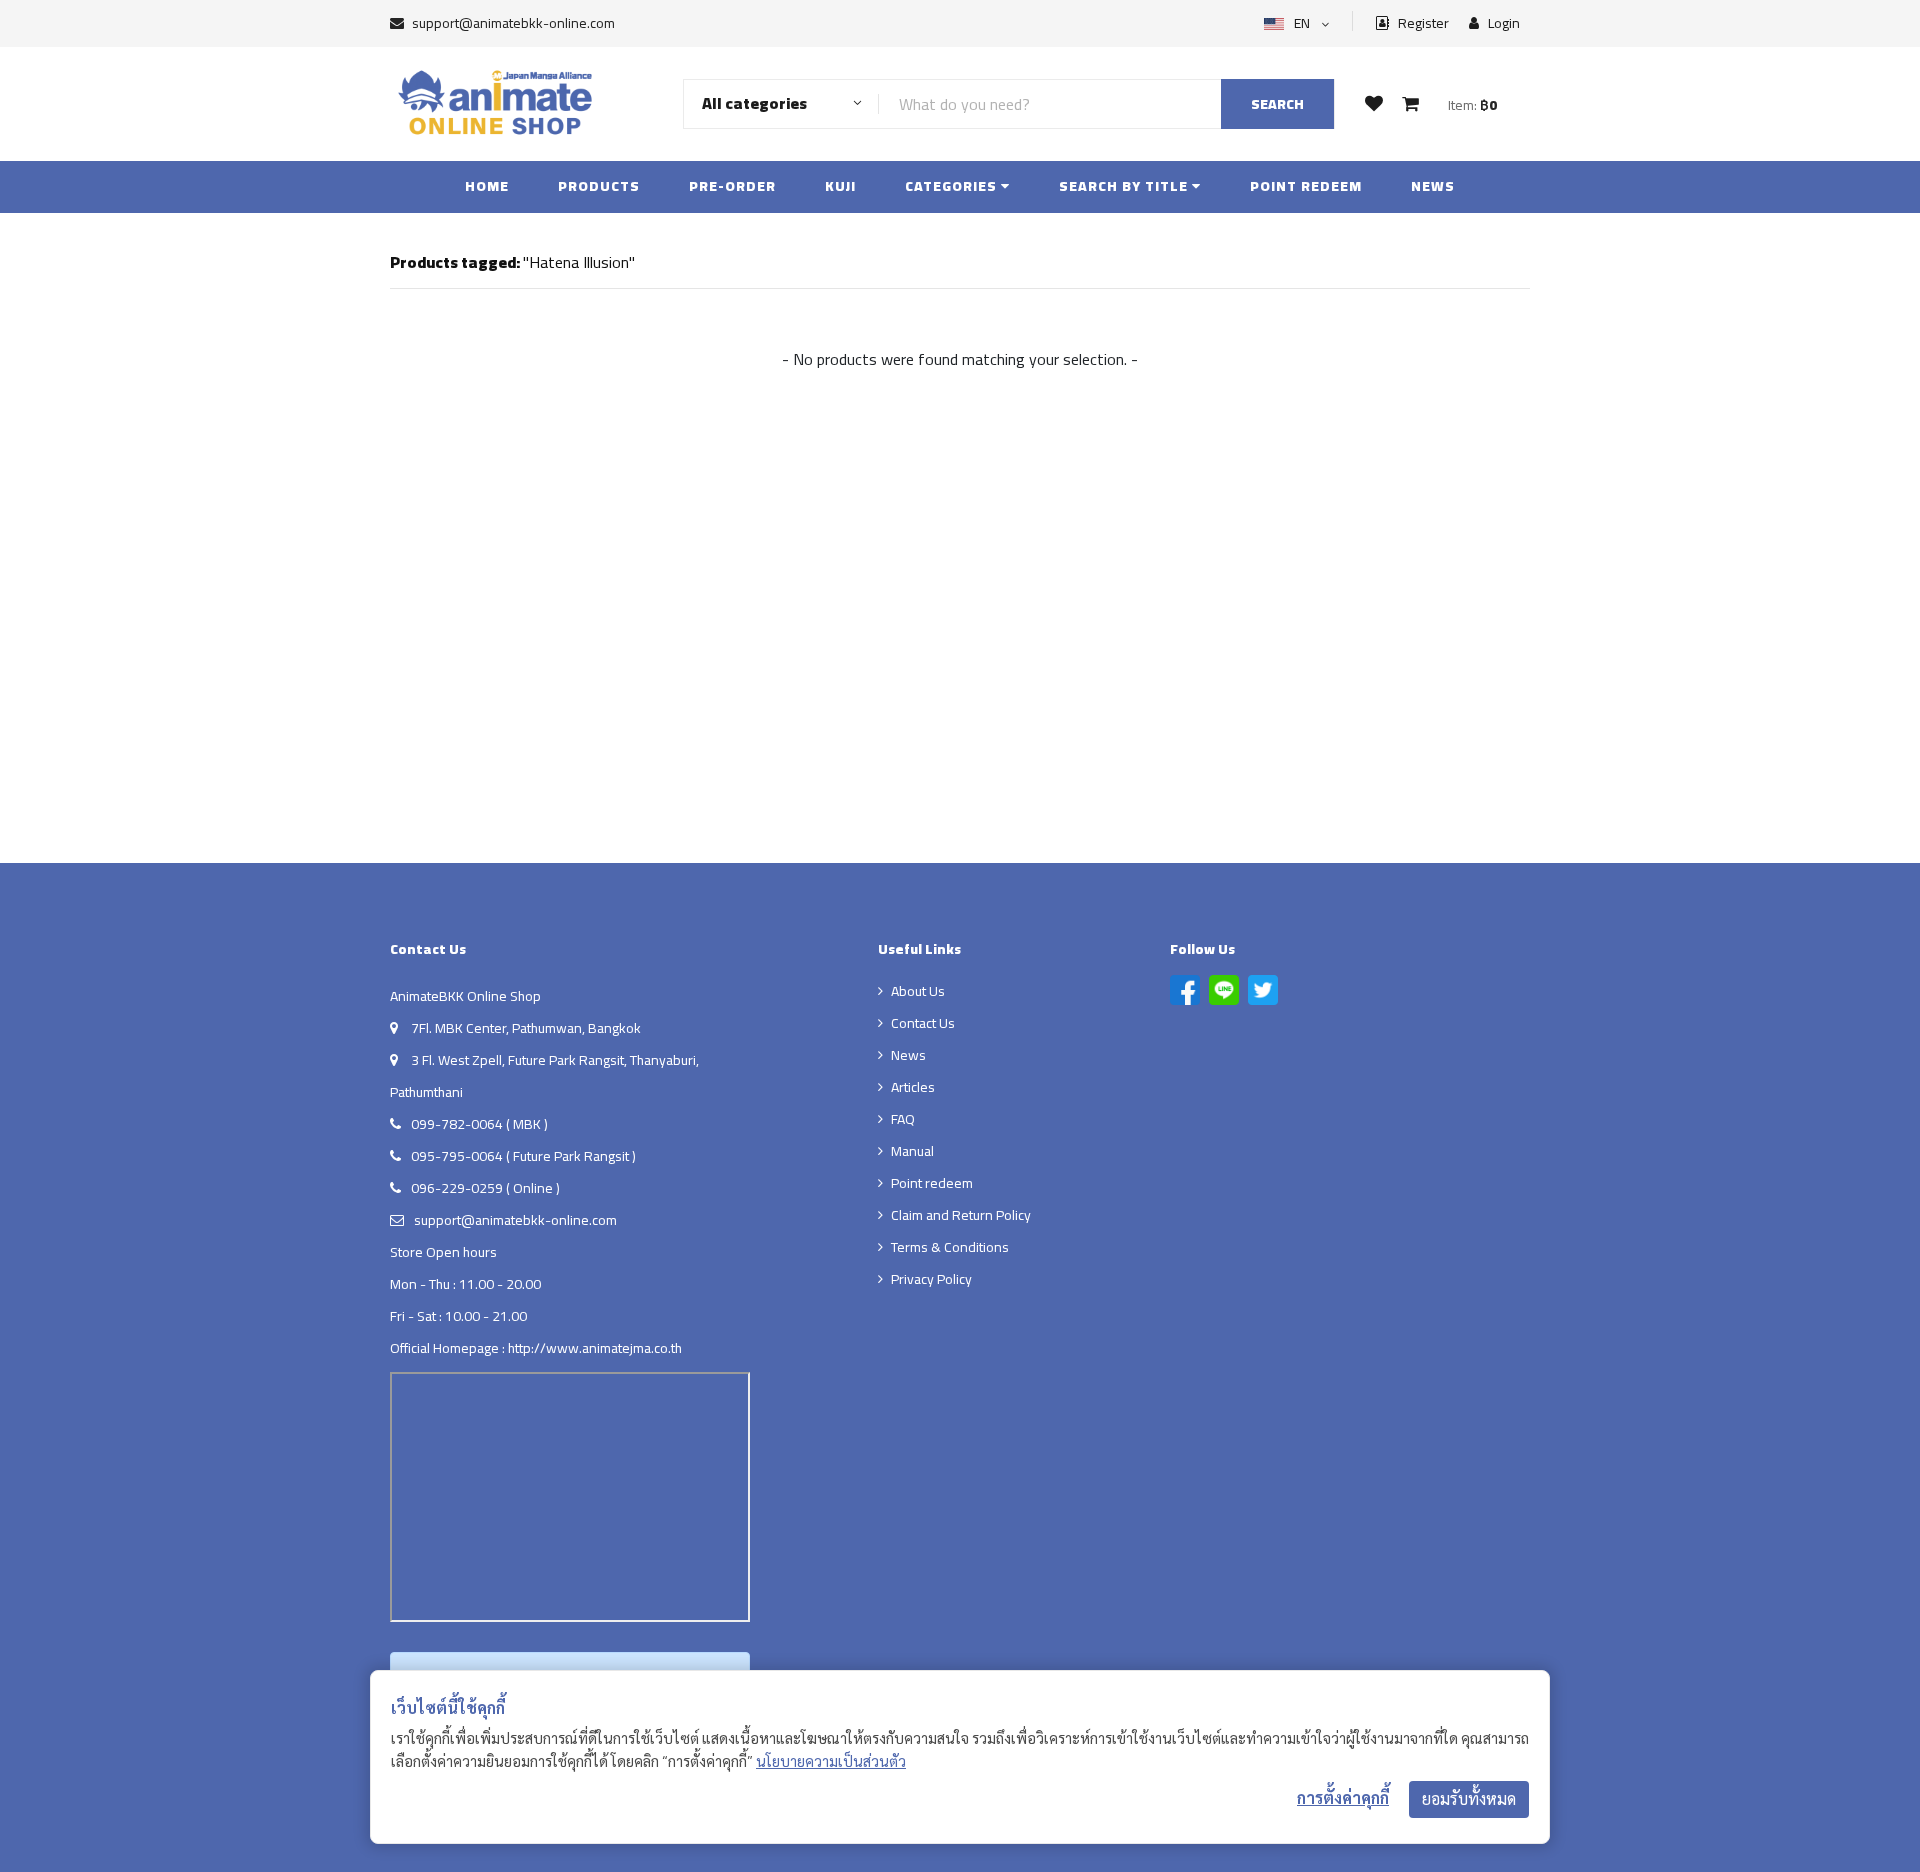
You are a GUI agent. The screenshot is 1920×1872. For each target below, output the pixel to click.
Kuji (840, 186)
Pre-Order (732, 186)
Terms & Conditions (950, 1247)
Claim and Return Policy (961, 1215)
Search (1277, 104)
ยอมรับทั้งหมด (1469, 1799)
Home (487, 186)
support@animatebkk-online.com (513, 23)
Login (1502, 23)
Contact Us (923, 1023)
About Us (918, 991)
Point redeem (1306, 186)
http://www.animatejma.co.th (595, 1348)
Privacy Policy (931, 1279)
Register (1422, 23)
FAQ (903, 1119)
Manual (912, 1151)
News (1433, 186)
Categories (953, 186)
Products (599, 186)
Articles (913, 1087)
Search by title (1125, 186)
